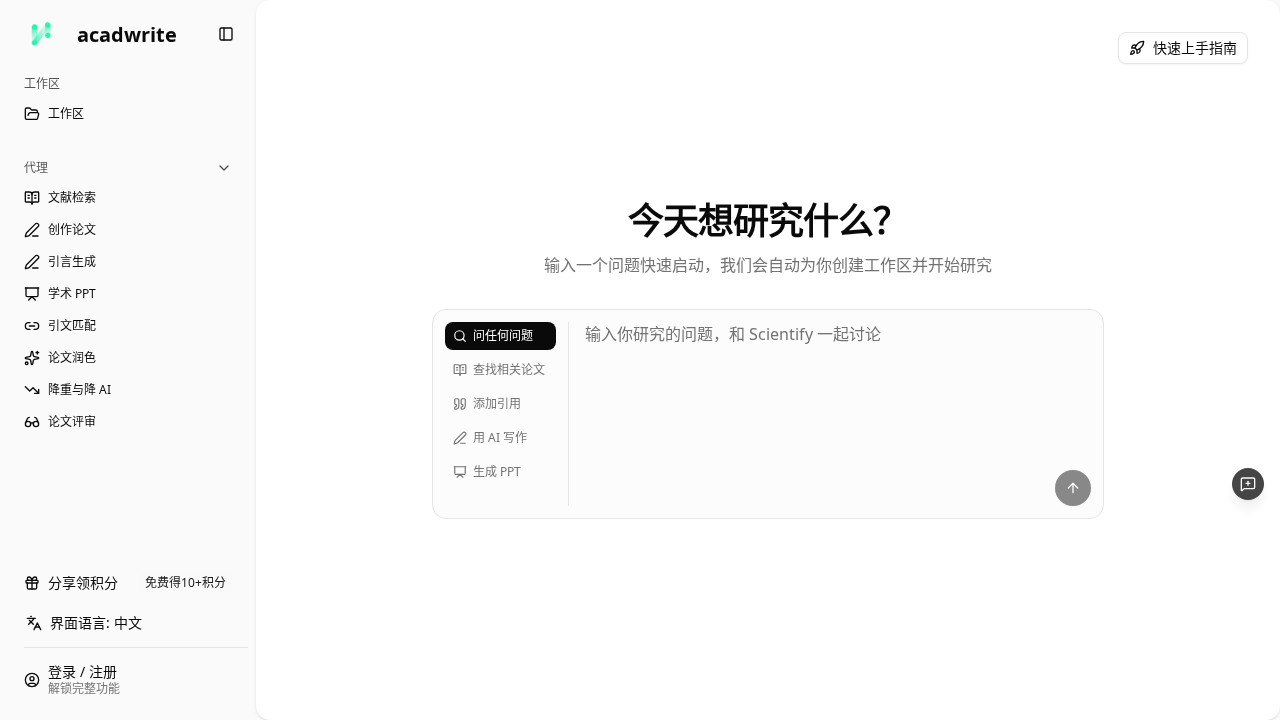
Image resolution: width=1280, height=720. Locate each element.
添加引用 (497, 403)
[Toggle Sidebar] (256, 360)
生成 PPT (497, 471)
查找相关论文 (509, 369)
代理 (36, 167)
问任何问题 (503, 335)
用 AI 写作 (500, 437)
